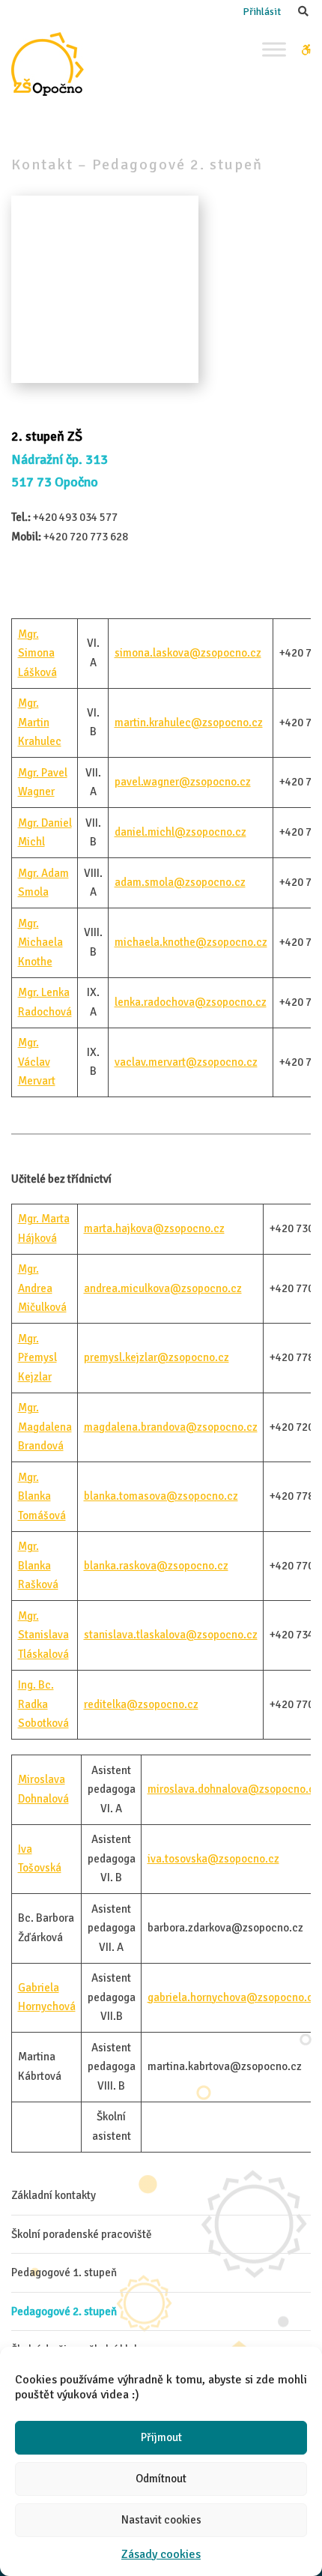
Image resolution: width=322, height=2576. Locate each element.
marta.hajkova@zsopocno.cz (154, 1228)
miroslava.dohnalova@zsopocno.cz (234, 1789)
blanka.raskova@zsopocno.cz (156, 1566)
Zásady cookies (161, 2554)
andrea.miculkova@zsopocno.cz (163, 1288)
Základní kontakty (54, 2195)
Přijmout (161, 2437)
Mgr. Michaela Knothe (40, 942)
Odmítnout (161, 2479)
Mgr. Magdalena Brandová (45, 1427)
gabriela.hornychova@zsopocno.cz (233, 1997)
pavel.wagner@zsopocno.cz (183, 782)
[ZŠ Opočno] (48, 64)
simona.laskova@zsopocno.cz (188, 653)
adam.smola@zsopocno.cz (180, 882)
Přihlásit (262, 12)
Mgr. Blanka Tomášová (42, 1496)
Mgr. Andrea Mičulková (42, 1288)
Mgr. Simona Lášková (37, 653)
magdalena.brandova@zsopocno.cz (171, 1427)
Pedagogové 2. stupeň (64, 2311)
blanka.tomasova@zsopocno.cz (161, 1496)
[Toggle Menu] (274, 49)
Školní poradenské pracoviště (82, 2234)
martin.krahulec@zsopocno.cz (189, 723)
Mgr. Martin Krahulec (40, 722)
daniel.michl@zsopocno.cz (180, 832)
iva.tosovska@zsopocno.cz (213, 1859)
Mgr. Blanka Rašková (38, 1565)
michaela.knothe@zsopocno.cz (191, 942)
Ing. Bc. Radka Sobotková (43, 1704)
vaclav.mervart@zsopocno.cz (186, 1062)
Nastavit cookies (161, 2520)
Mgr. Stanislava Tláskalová (43, 1635)
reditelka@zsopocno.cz (141, 1704)
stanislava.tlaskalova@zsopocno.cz (171, 1635)
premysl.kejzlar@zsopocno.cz (157, 1357)
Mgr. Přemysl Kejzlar (37, 1358)
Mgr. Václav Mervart (37, 1062)
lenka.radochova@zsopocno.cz (191, 1002)
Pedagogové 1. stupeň (64, 2272)
